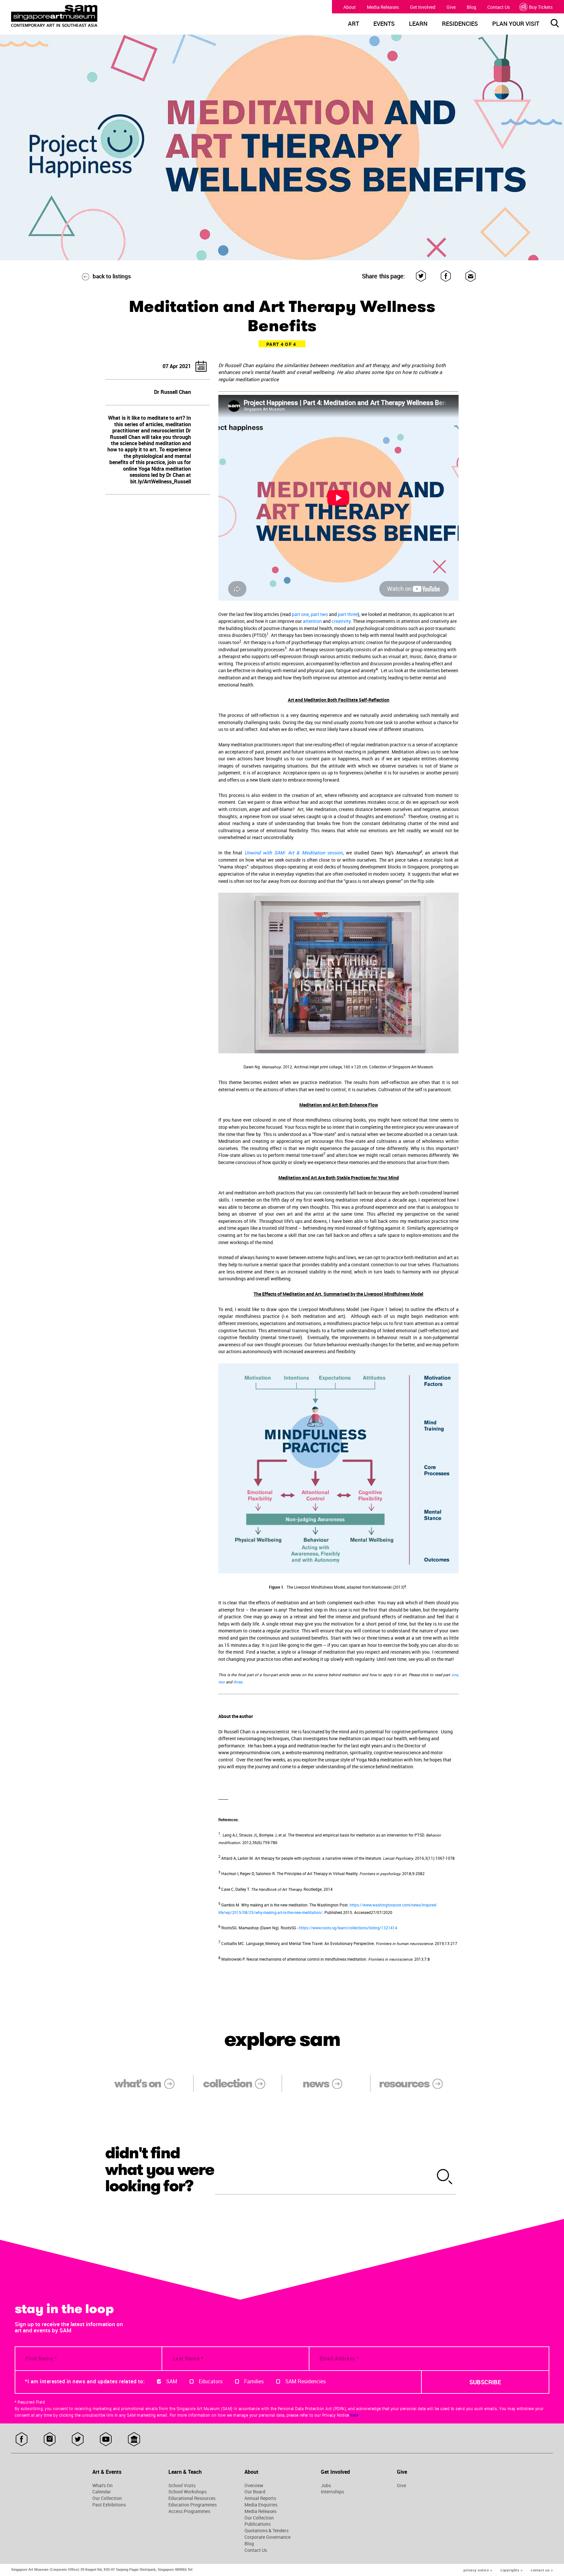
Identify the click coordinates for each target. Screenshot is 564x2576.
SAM (172, 2381)
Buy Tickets (541, 7)
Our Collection (107, 2498)
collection (227, 2084)
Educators (211, 2381)
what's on (137, 2084)
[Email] (471, 276)
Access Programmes (189, 2511)
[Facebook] (446, 276)
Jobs (326, 2486)
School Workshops (188, 2492)
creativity (341, 621)
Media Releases (383, 7)
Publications (258, 2524)
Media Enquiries (261, 2505)
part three (348, 614)
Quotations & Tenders (266, 2531)
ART (353, 24)
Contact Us (499, 7)
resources (404, 2084)
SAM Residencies (305, 2381)
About (350, 7)
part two (319, 614)
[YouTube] (106, 2440)
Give (451, 7)
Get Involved (423, 7)
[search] (445, 2178)
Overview (254, 2486)
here (354, 2415)
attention (312, 621)
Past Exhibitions (109, 2505)
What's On (102, 2486)
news (316, 2084)
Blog (471, 7)
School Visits (182, 2486)
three (238, 1682)
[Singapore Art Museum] (80, 16)
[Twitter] (421, 276)
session (294, 853)
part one (300, 614)
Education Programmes (193, 2505)
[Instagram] (50, 2440)
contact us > (542, 2570)
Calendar (102, 2492)
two (222, 1682)
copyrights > (511, 2570)
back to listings (112, 276)
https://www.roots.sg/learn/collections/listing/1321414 (348, 1928)
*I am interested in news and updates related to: (85, 2381)
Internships (332, 2492)
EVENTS (384, 24)
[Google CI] (134, 2440)
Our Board (255, 2492)
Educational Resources (192, 2498)
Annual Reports (260, 2498)
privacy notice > (478, 2570)
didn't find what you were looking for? (160, 2170)
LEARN (418, 24)
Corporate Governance (267, 2537)
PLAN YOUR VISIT (516, 24)
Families (254, 2381)
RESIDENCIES (460, 24)
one (455, 1675)
